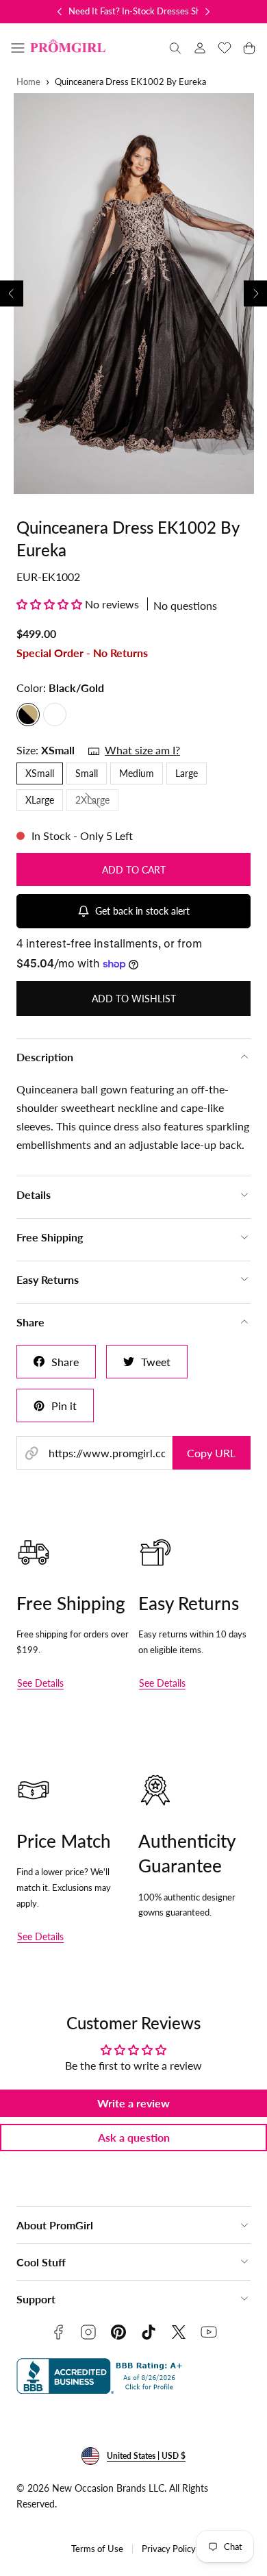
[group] (133, 294)
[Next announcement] (207, 12)
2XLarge (97, 802)
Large (187, 773)
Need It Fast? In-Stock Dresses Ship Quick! (152, 11)
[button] (18, 48)
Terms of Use (97, 2549)
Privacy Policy (169, 2549)
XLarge (40, 800)
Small (87, 773)
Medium (137, 773)
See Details (40, 1683)
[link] (200, 48)
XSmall (40, 773)
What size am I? (142, 750)
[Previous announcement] (60, 12)
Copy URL (211, 1453)
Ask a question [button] (134, 2137)
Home (28, 82)
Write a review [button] (133, 2103)
